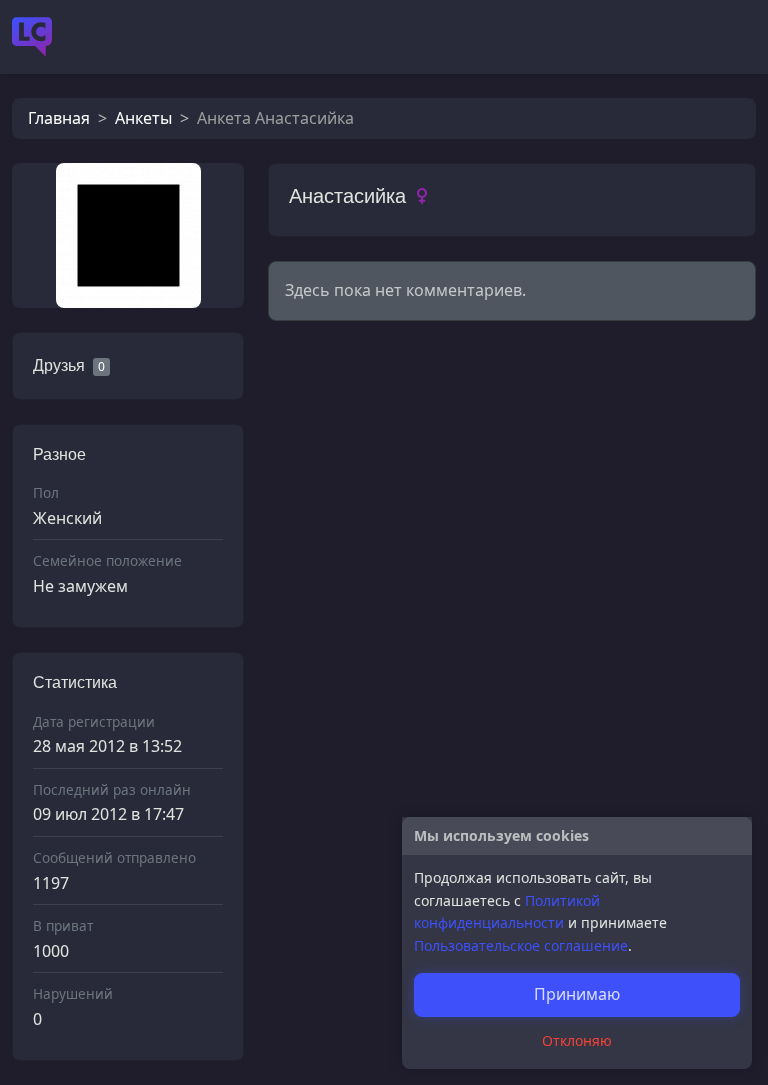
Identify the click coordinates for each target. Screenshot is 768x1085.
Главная (59, 118)
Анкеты (143, 118)
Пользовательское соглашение (521, 945)
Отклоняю (577, 1040)
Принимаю (577, 994)
